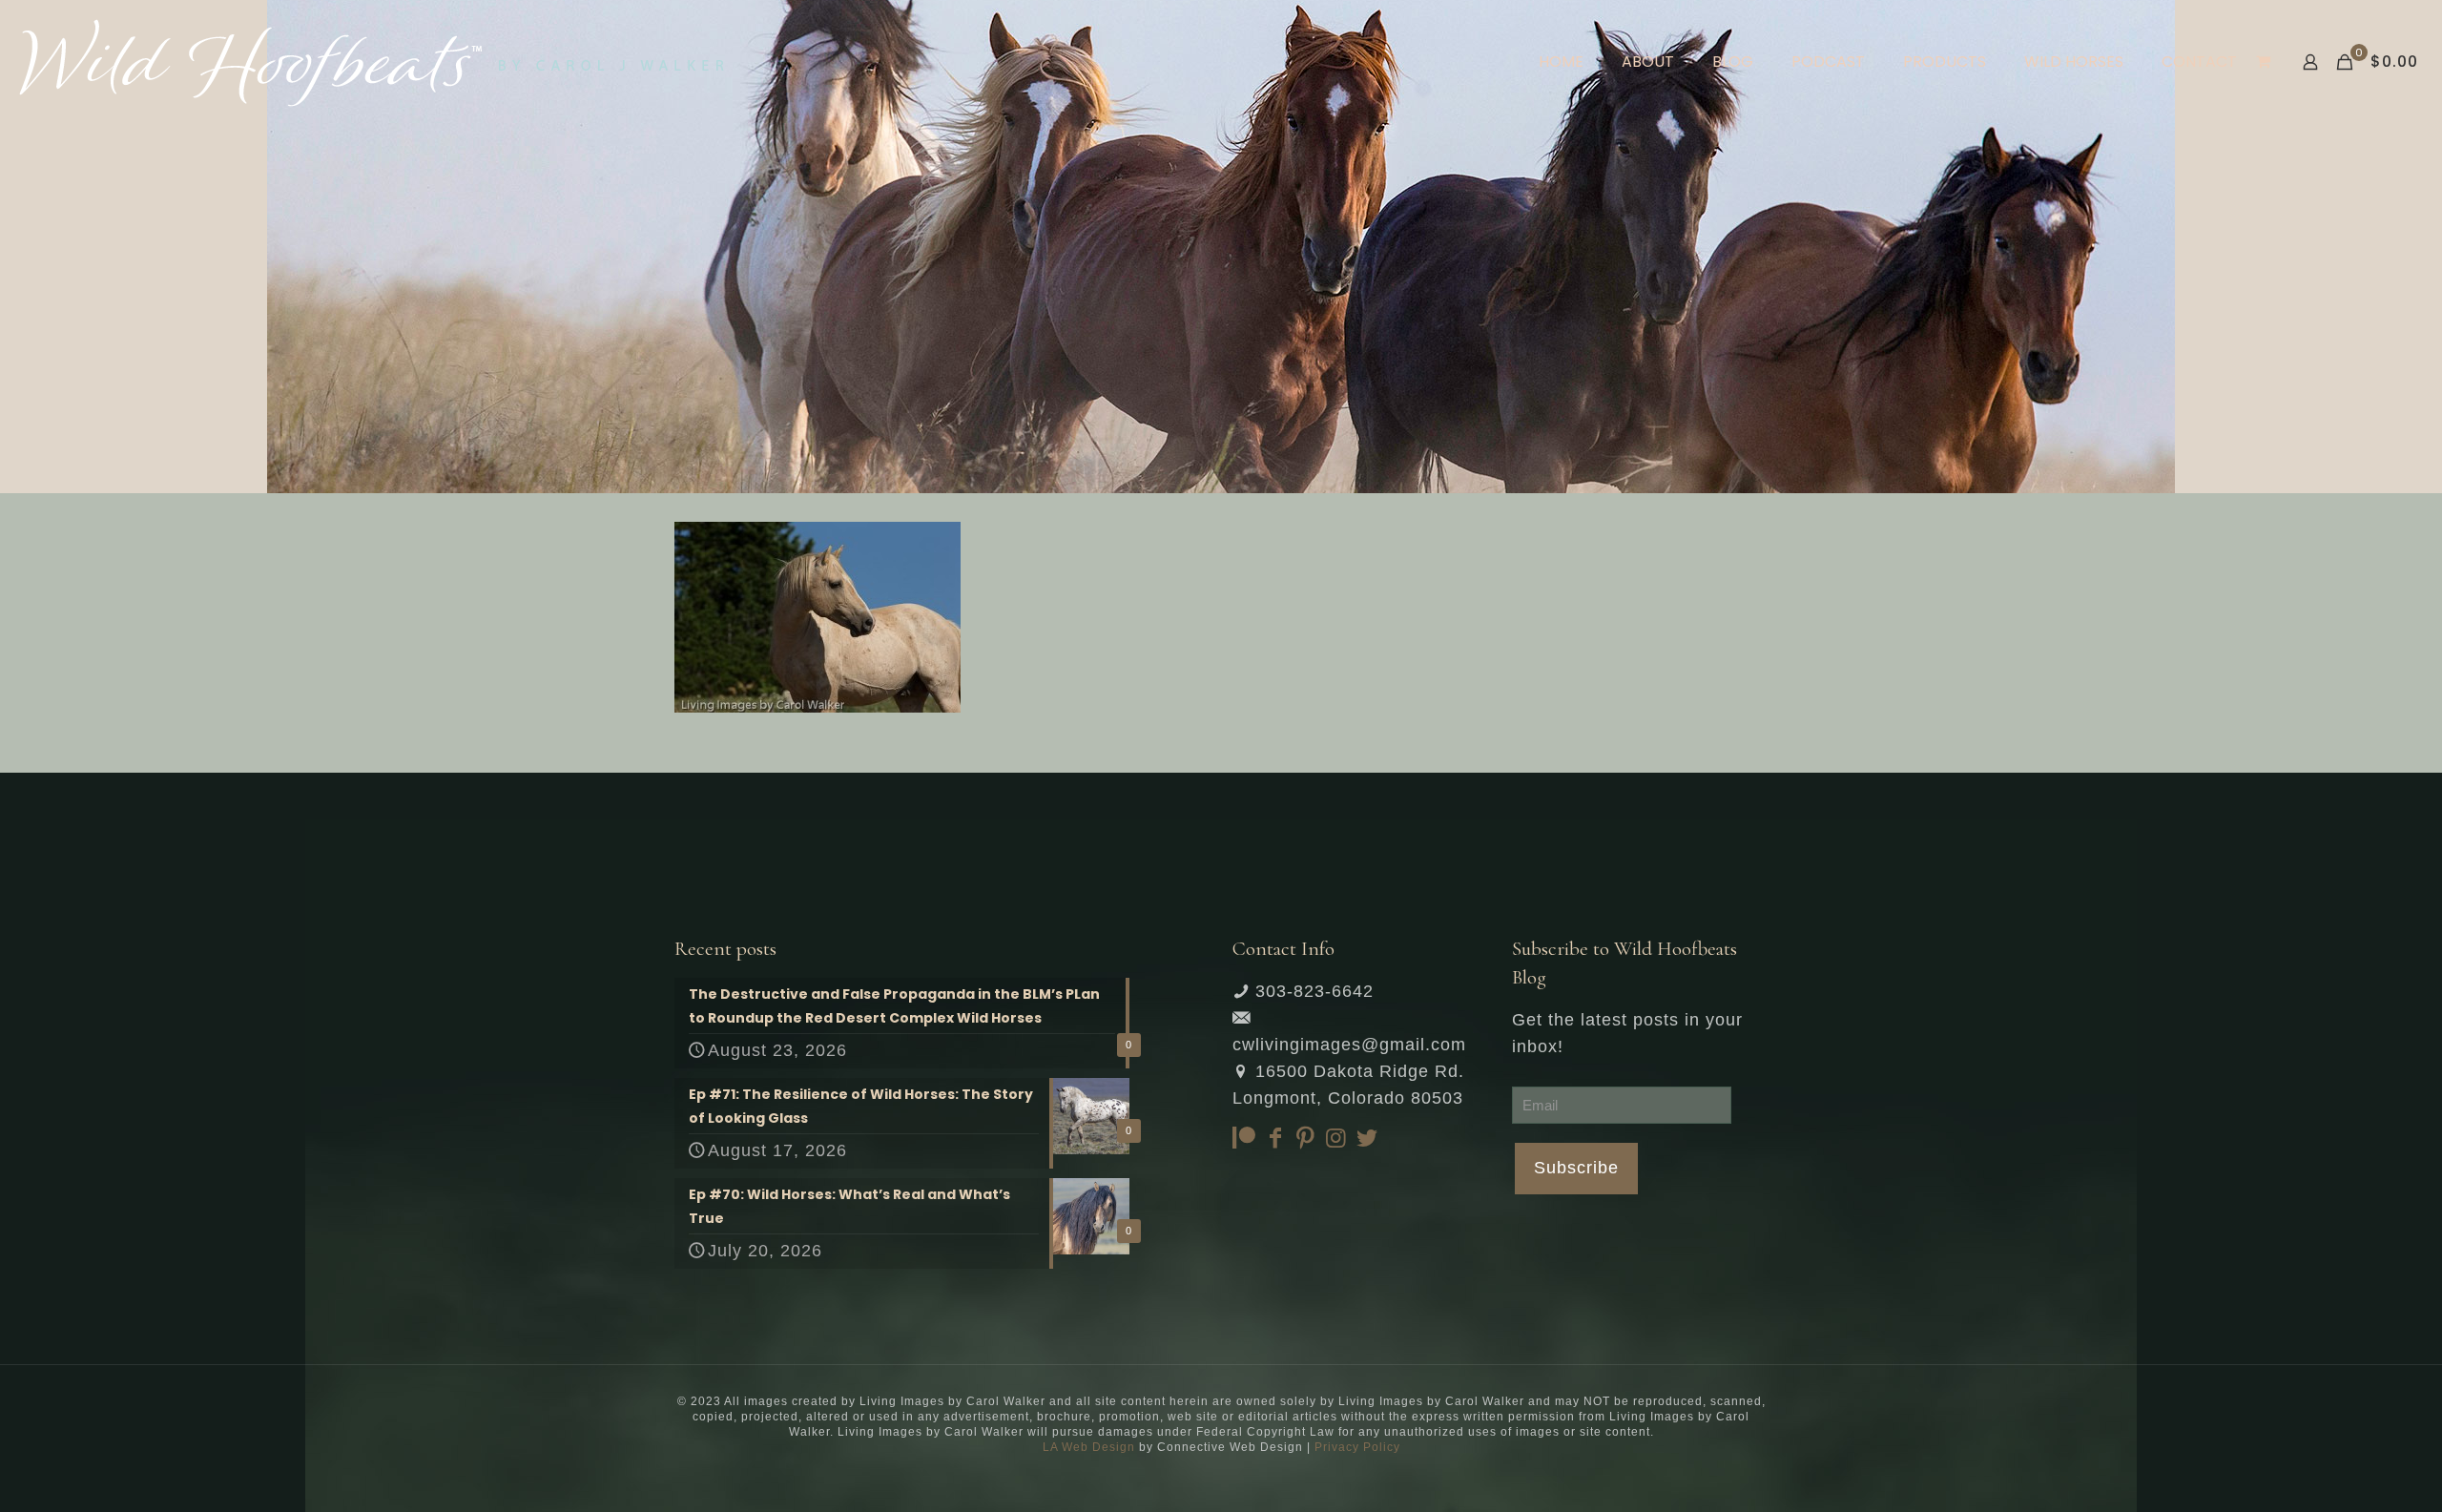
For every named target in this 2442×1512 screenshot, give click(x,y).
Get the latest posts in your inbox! (1627, 1033)
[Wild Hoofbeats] (372, 62)
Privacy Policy (1357, 1447)
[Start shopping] (2265, 62)
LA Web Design (1089, 1447)
